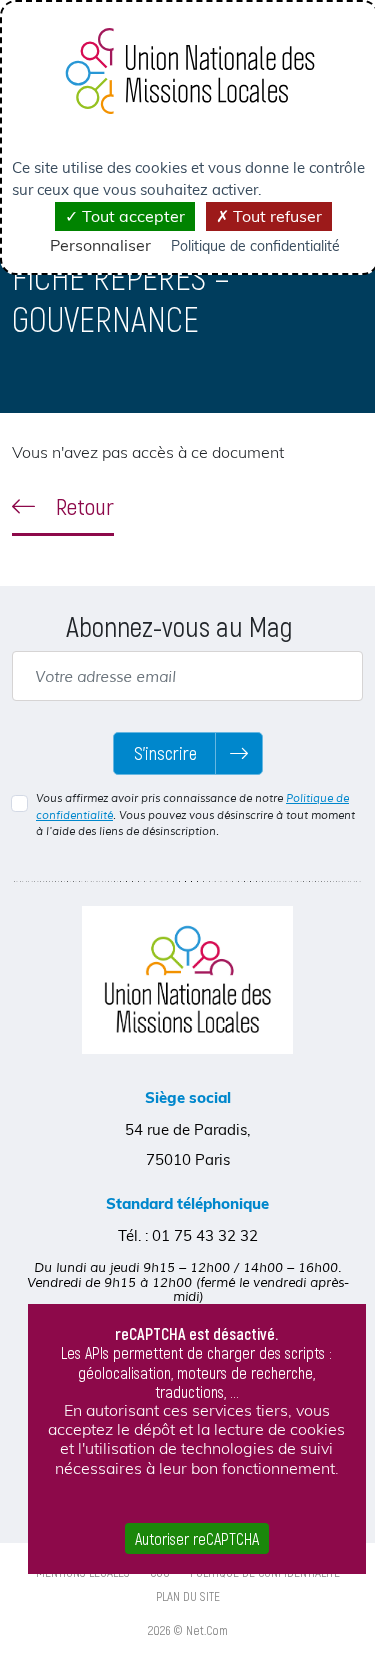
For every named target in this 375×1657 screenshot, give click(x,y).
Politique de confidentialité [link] (255, 246)
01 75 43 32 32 (205, 1235)
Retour (82, 506)
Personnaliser (100, 245)
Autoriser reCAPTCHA (197, 1538)
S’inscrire (165, 753)
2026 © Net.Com (188, 1630)
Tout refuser (275, 216)
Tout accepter (131, 216)
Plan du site (188, 1596)
